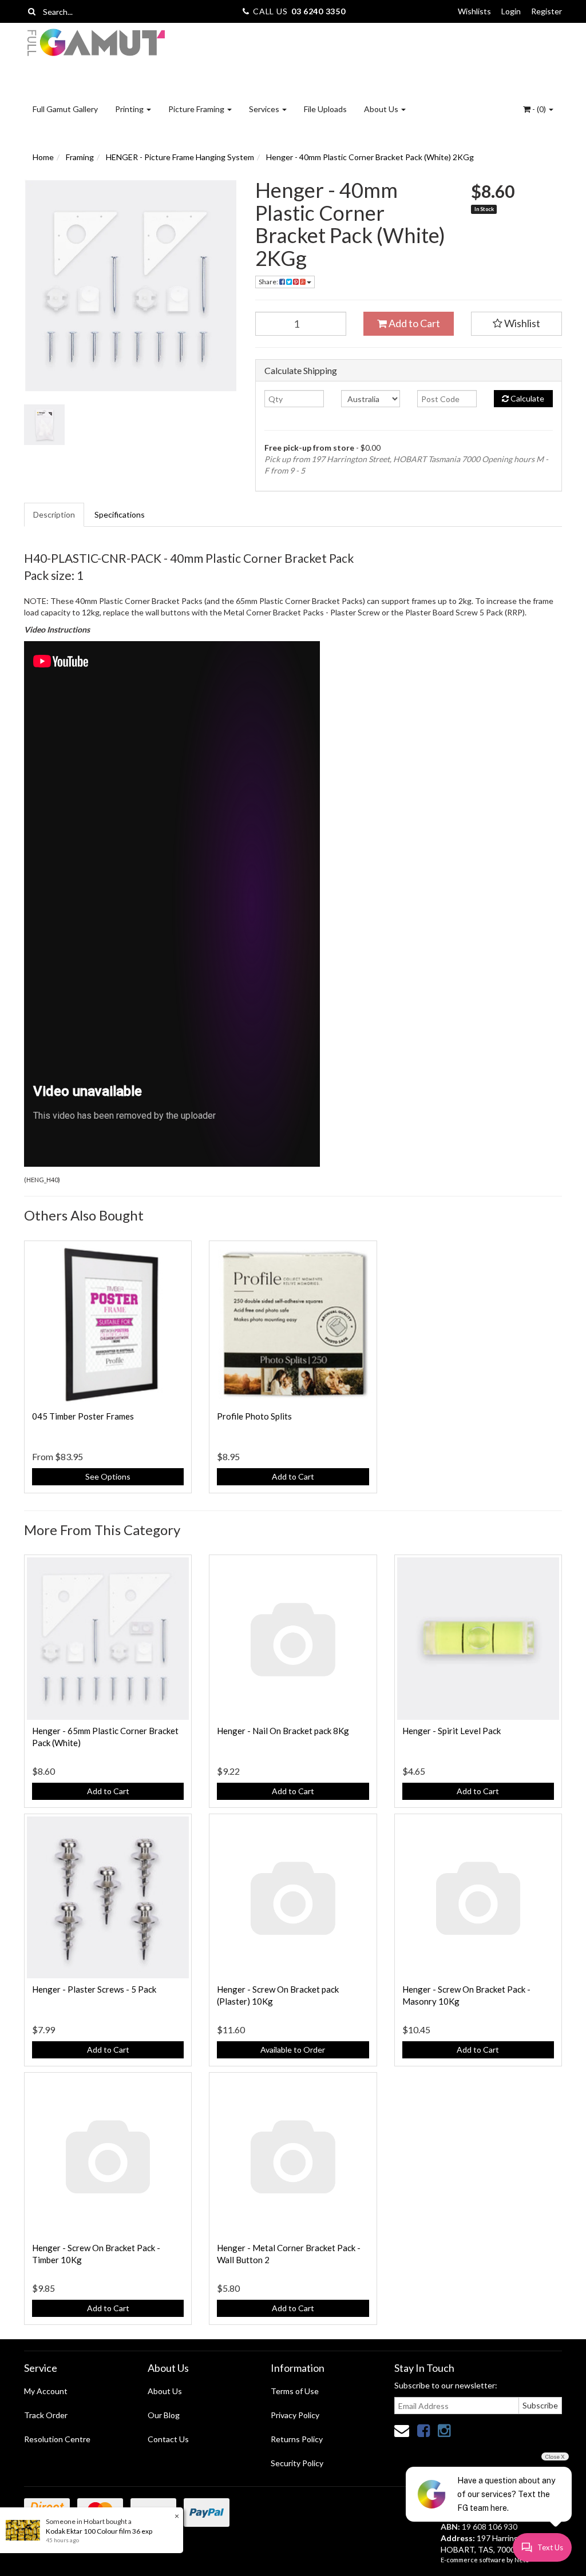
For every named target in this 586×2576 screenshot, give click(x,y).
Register (547, 11)
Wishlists (474, 11)
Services (265, 109)
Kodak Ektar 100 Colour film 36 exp (99, 2531)
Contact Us (168, 2439)
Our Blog (164, 2415)
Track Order (46, 2415)
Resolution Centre (57, 2439)
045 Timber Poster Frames (83, 1416)
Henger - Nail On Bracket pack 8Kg (283, 1731)
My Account (46, 2391)
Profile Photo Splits (254, 1416)
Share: (269, 282)
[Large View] (44, 425)
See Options (108, 1476)
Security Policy (297, 2463)
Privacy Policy (295, 2415)
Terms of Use (295, 2391)
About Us (382, 109)
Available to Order (293, 2050)
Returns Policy (297, 2439)
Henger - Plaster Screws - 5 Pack (94, 1989)
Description (54, 514)
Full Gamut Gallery (65, 109)
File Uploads (325, 109)
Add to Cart (413, 323)
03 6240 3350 (318, 11)
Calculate (526, 398)
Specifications (120, 514)
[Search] (32, 11)
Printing (130, 109)
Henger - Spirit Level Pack (452, 1731)
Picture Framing (197, 109)
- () (539, 109)
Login (511, 11)
